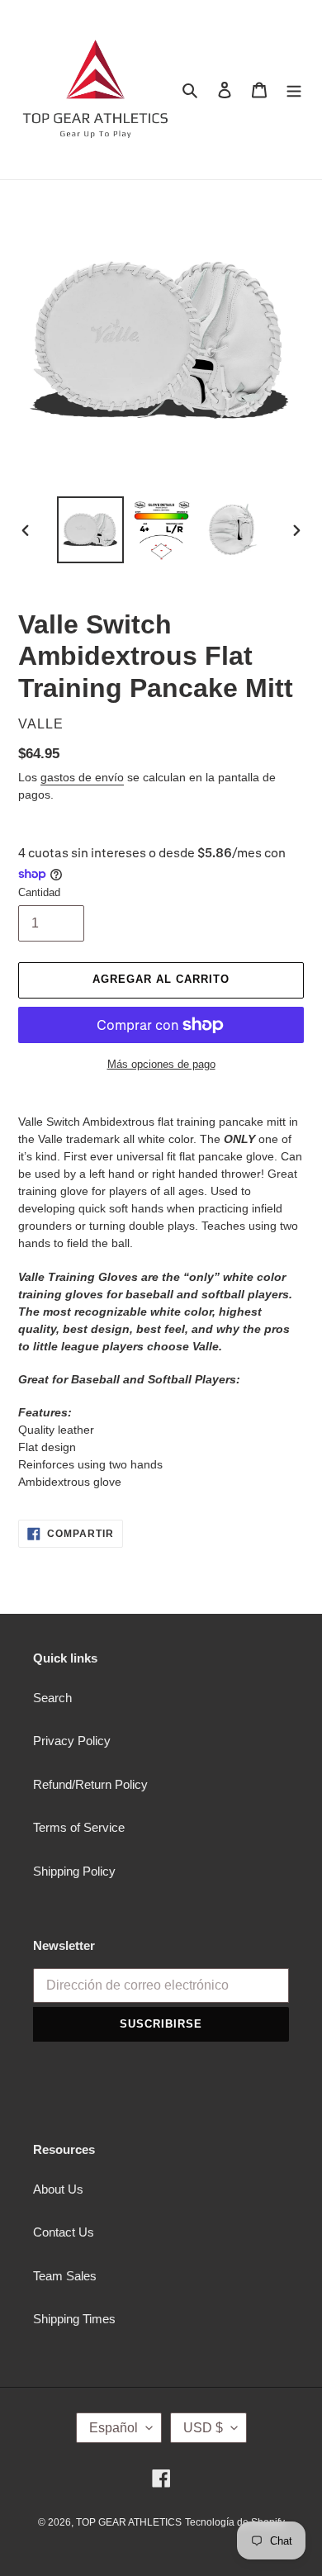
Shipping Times (74, 2319)
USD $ (203, 2428)
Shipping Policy (74, 1871)
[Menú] (294, 90)
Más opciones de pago (161, 1064)
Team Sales (65, 2276)
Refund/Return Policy (90, 1784)
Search (52, 1698)
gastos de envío (82, 777)
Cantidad (39, 892)
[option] (91, 530)
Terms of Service (79, 1827)
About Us (58, 2189)
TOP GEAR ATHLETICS (129, 2522)
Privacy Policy (72, 1741)
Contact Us (64, 2232)
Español (114, 2428)
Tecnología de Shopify (235, 2522)
